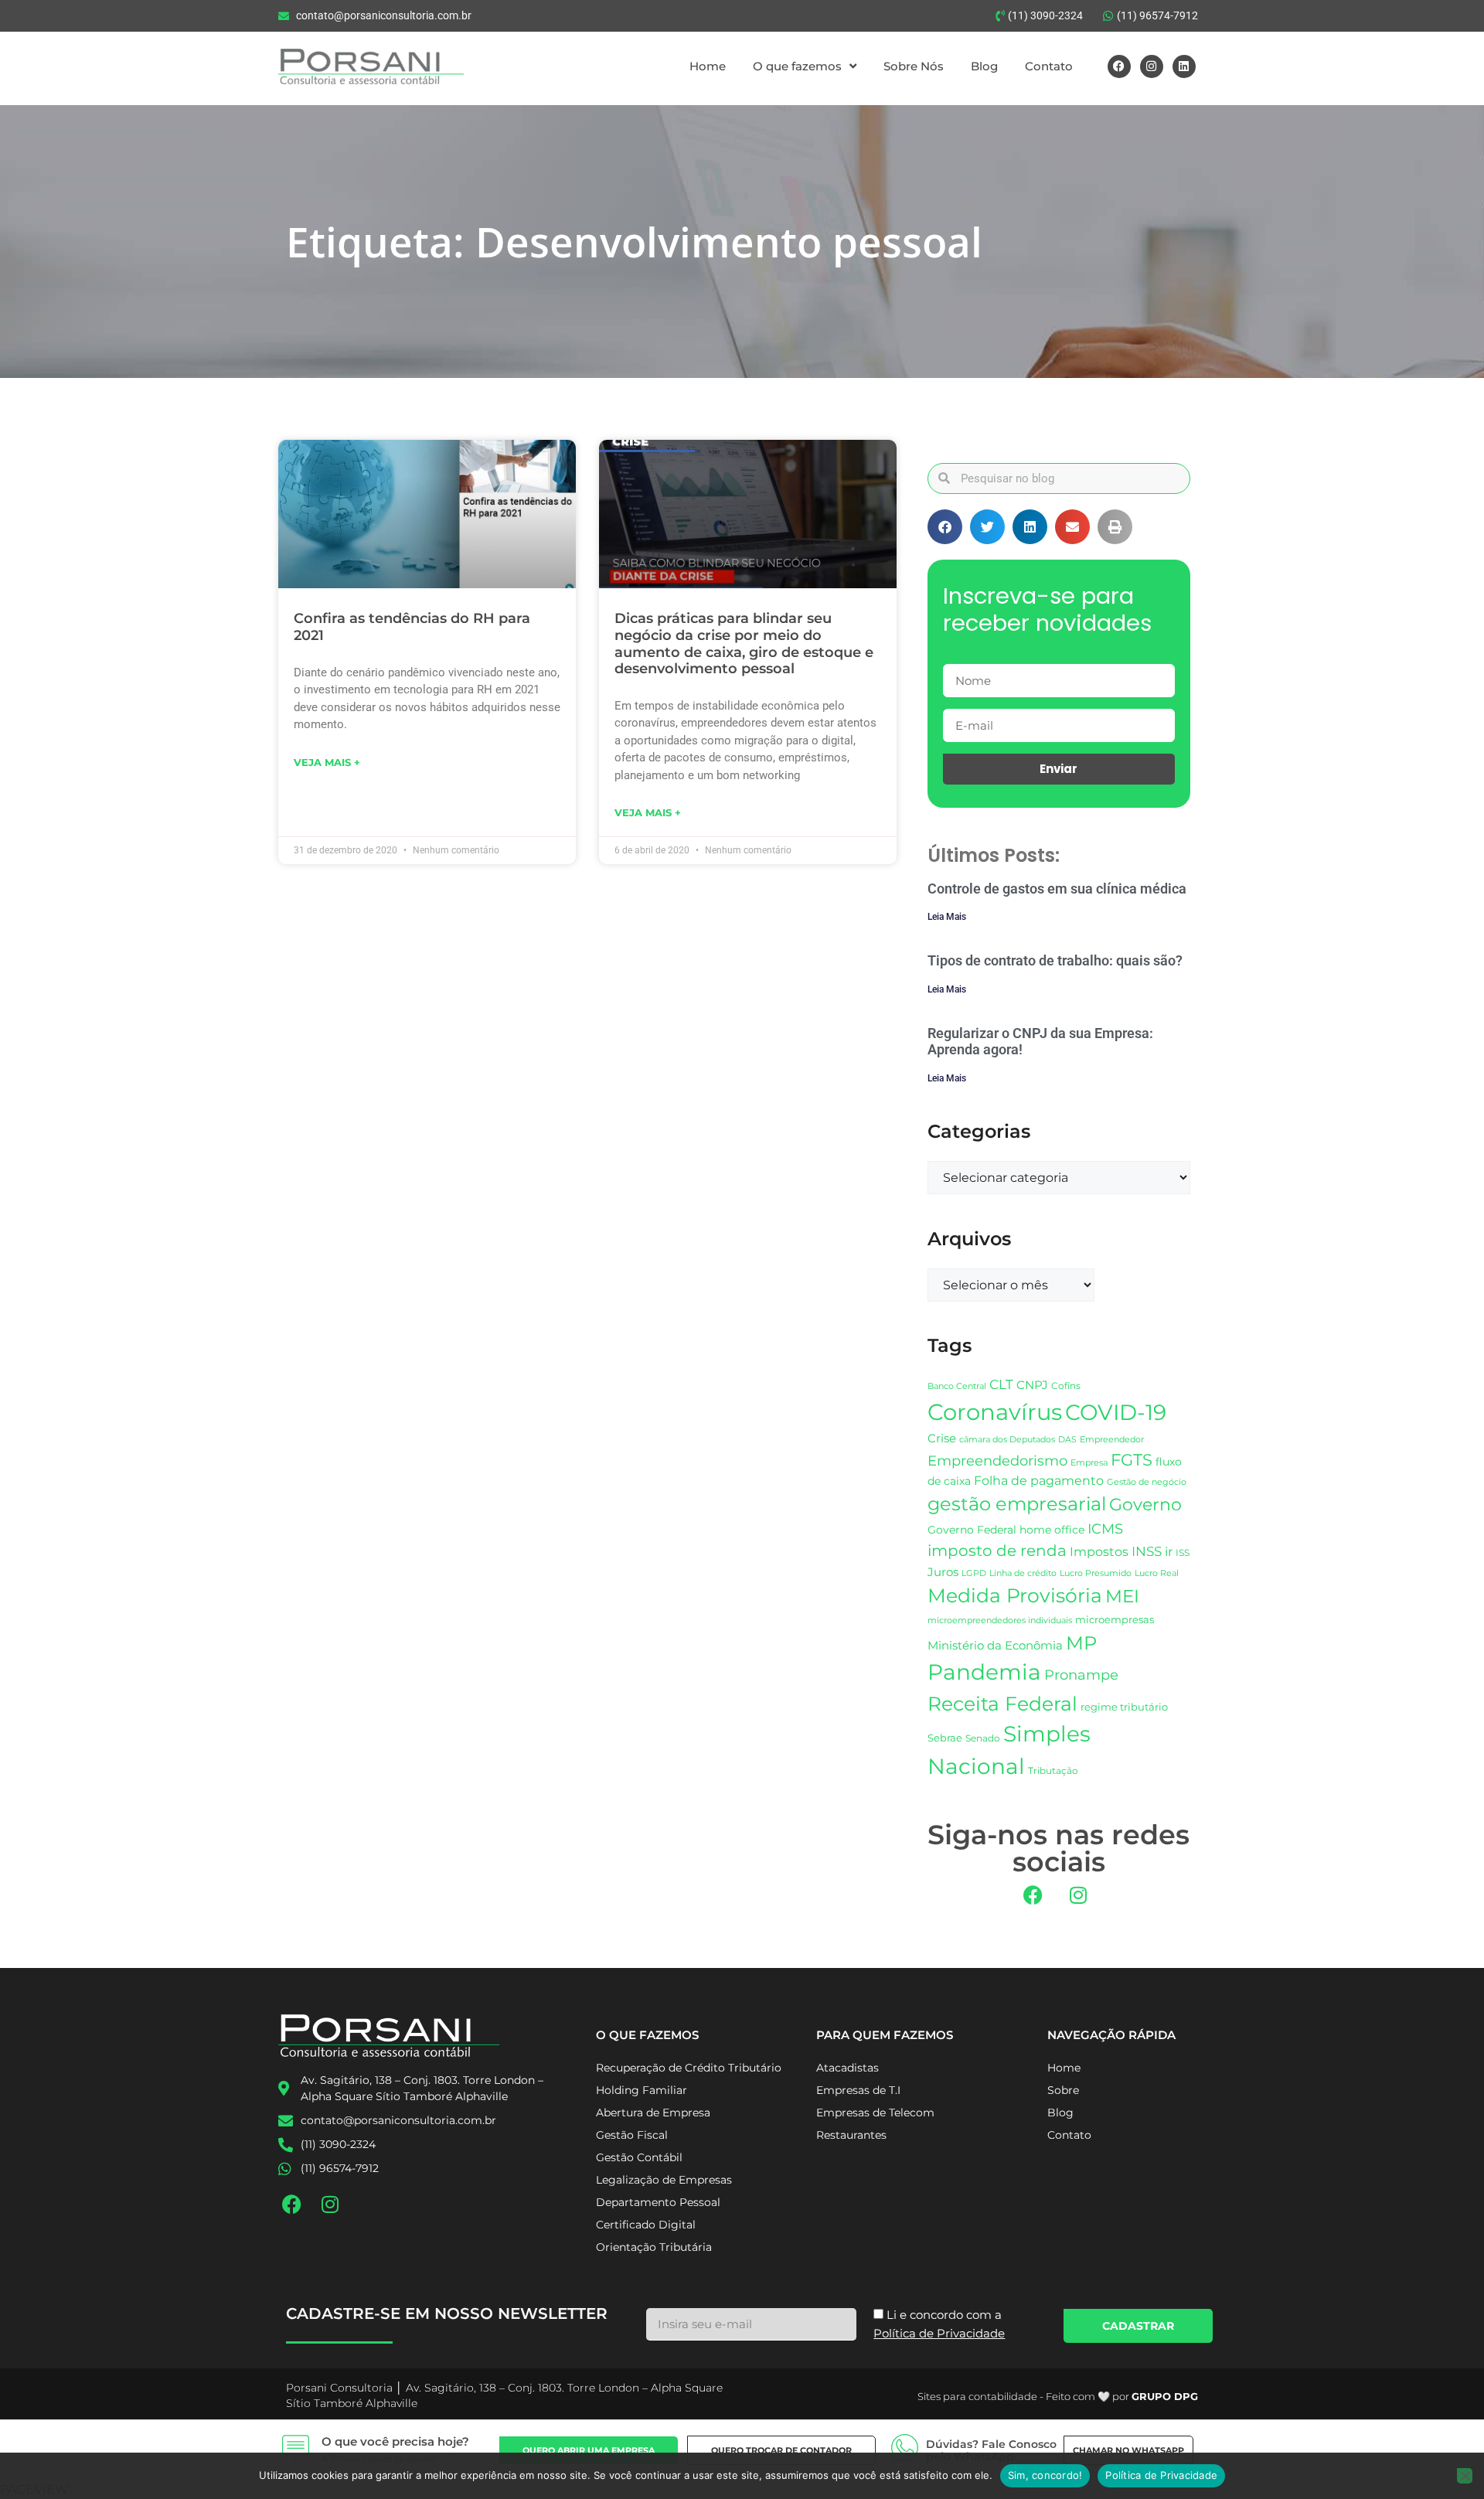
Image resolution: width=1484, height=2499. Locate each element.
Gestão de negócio (1147, 1482)
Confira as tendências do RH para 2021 (412, 627)
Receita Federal (1002, 1703)
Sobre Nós (914, 66)
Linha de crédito (1023, 1573)
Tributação (1053, 1771)
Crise (942, 1438)
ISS (1183, 1553)
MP (1081, 1643)
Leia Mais (947, 917)
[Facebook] (1119, 66)
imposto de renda (997, 1550)
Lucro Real (1157, 1573)
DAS (1067, 1439)
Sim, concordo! (1045, 2475)
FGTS (1132, 1460)
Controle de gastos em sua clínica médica (1057, 889)
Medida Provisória (1015, 1595)
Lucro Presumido (1096, 1573)
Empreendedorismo (997, 1461)
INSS (1147, 1551)
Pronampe (1081, 1675)
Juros (943, 1572)
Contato (1049, 66)
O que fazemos (797, 66)
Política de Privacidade (1161, 2475)
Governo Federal (972, 1530)
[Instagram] (1152, 66)
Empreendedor (1112, 1440)
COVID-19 (1116, 1412)
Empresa (1089, 1462)
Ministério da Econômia (995, 1646)
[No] (1465, 2476)
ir (1169, 1552)
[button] (945, 527)
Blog (984, 66)
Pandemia (984, 1672)
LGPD (974, 1573)
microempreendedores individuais (1000, 1620)
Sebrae (945, 1738)
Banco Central (957, 1386)
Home (708, 66)
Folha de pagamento (1039, 1481)
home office (1052, 1530)
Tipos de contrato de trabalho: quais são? (1055, 960)
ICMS (1105, 1529)
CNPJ (1032, 1385)
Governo (1145, 1504)
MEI (1122, 1596)
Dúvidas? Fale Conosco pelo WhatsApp (991, 2451)
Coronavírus (995, 1412)
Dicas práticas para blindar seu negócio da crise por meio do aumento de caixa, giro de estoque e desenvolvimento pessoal (744, 643)
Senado (983, 1738)
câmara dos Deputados (1007, 1440)
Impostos (1099, 1552)
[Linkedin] (1184, 66)
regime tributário (1124, 1707)
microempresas (1115, 1619)
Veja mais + (327, 762)
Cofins (1066, 1386)
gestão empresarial (1017, 1504)
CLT (1001, 1384)
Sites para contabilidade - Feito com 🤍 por (1058, 2396)
